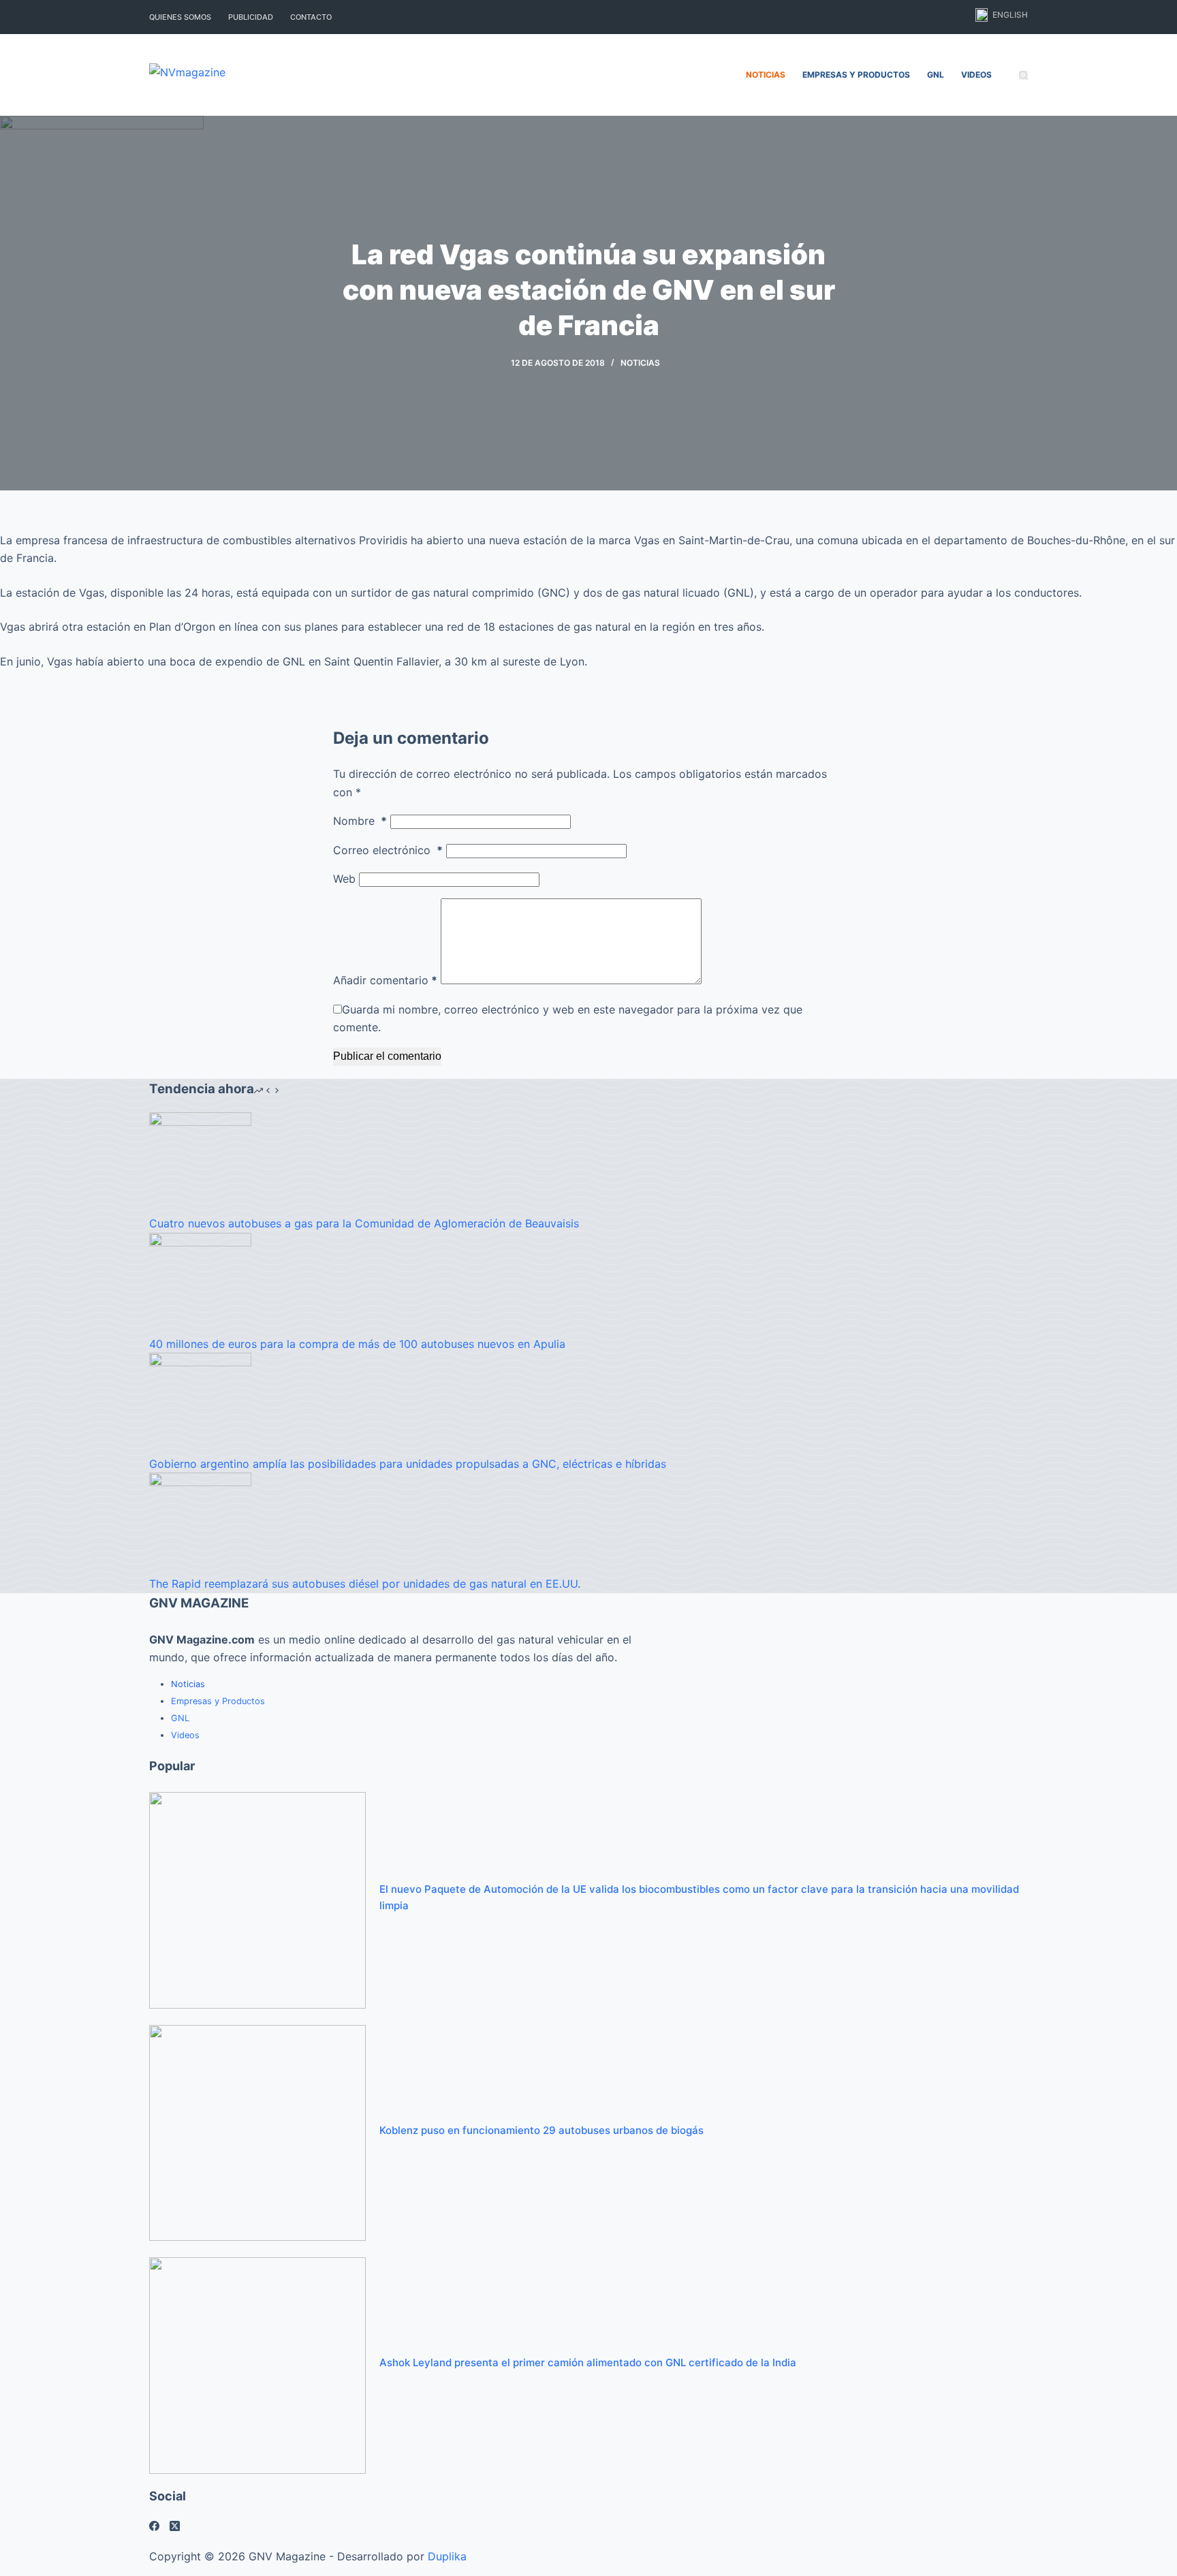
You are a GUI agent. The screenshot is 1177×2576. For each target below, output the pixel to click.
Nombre (360, 821)
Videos (976, 75)
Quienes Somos (180, 17)
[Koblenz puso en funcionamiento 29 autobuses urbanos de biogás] (257, 2132)
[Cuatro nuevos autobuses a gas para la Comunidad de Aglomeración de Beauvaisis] (200, 1163)
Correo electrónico (388, 850)
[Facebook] (154, 2526)
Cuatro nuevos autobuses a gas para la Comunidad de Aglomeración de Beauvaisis (364, 1223)
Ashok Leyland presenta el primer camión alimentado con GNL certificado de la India (588, 2362)
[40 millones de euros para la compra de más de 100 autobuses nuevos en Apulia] (200, 1283)
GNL (936, 75)
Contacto (311, 17)
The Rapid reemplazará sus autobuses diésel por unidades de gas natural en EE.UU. (365, 1584)
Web (344, 879)
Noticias (766, 75)
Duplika (447, 2556)
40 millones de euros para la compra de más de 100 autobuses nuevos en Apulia (357, 1344)
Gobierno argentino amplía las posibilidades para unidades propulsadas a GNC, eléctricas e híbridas (408, 1464)
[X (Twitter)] (175, 2526)
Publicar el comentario (387, 1056)
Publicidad (251, 17)
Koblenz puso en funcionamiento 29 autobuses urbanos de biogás (542, 2130)
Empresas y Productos (856, 75)
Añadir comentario (385, 980)
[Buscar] (1023, 75)
